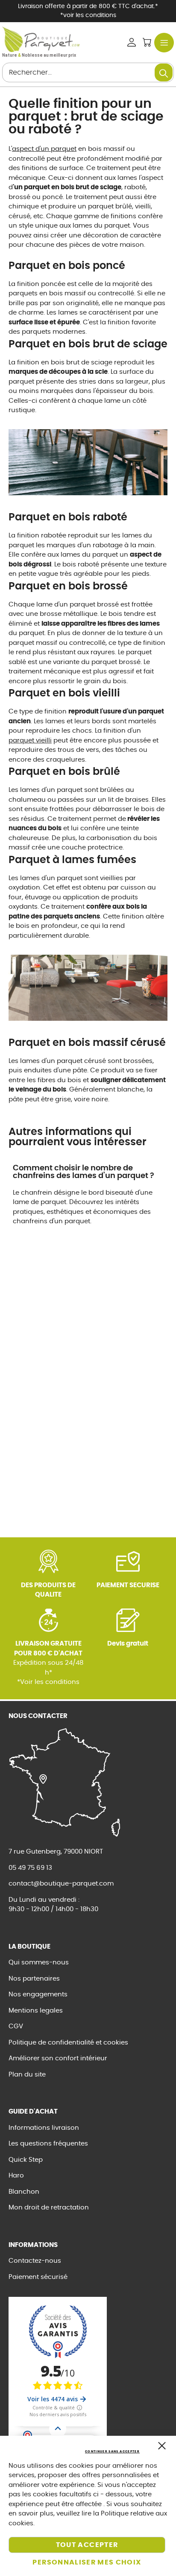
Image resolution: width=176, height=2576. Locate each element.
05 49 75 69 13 (30, 1868)
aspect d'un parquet (44, 149)
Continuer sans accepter (112, 2451)
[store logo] (41, 39)
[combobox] (88, 72)
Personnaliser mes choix (87, 2562)
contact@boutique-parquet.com (61, 1884)
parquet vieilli (30, 741)
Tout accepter (87, 2545)
